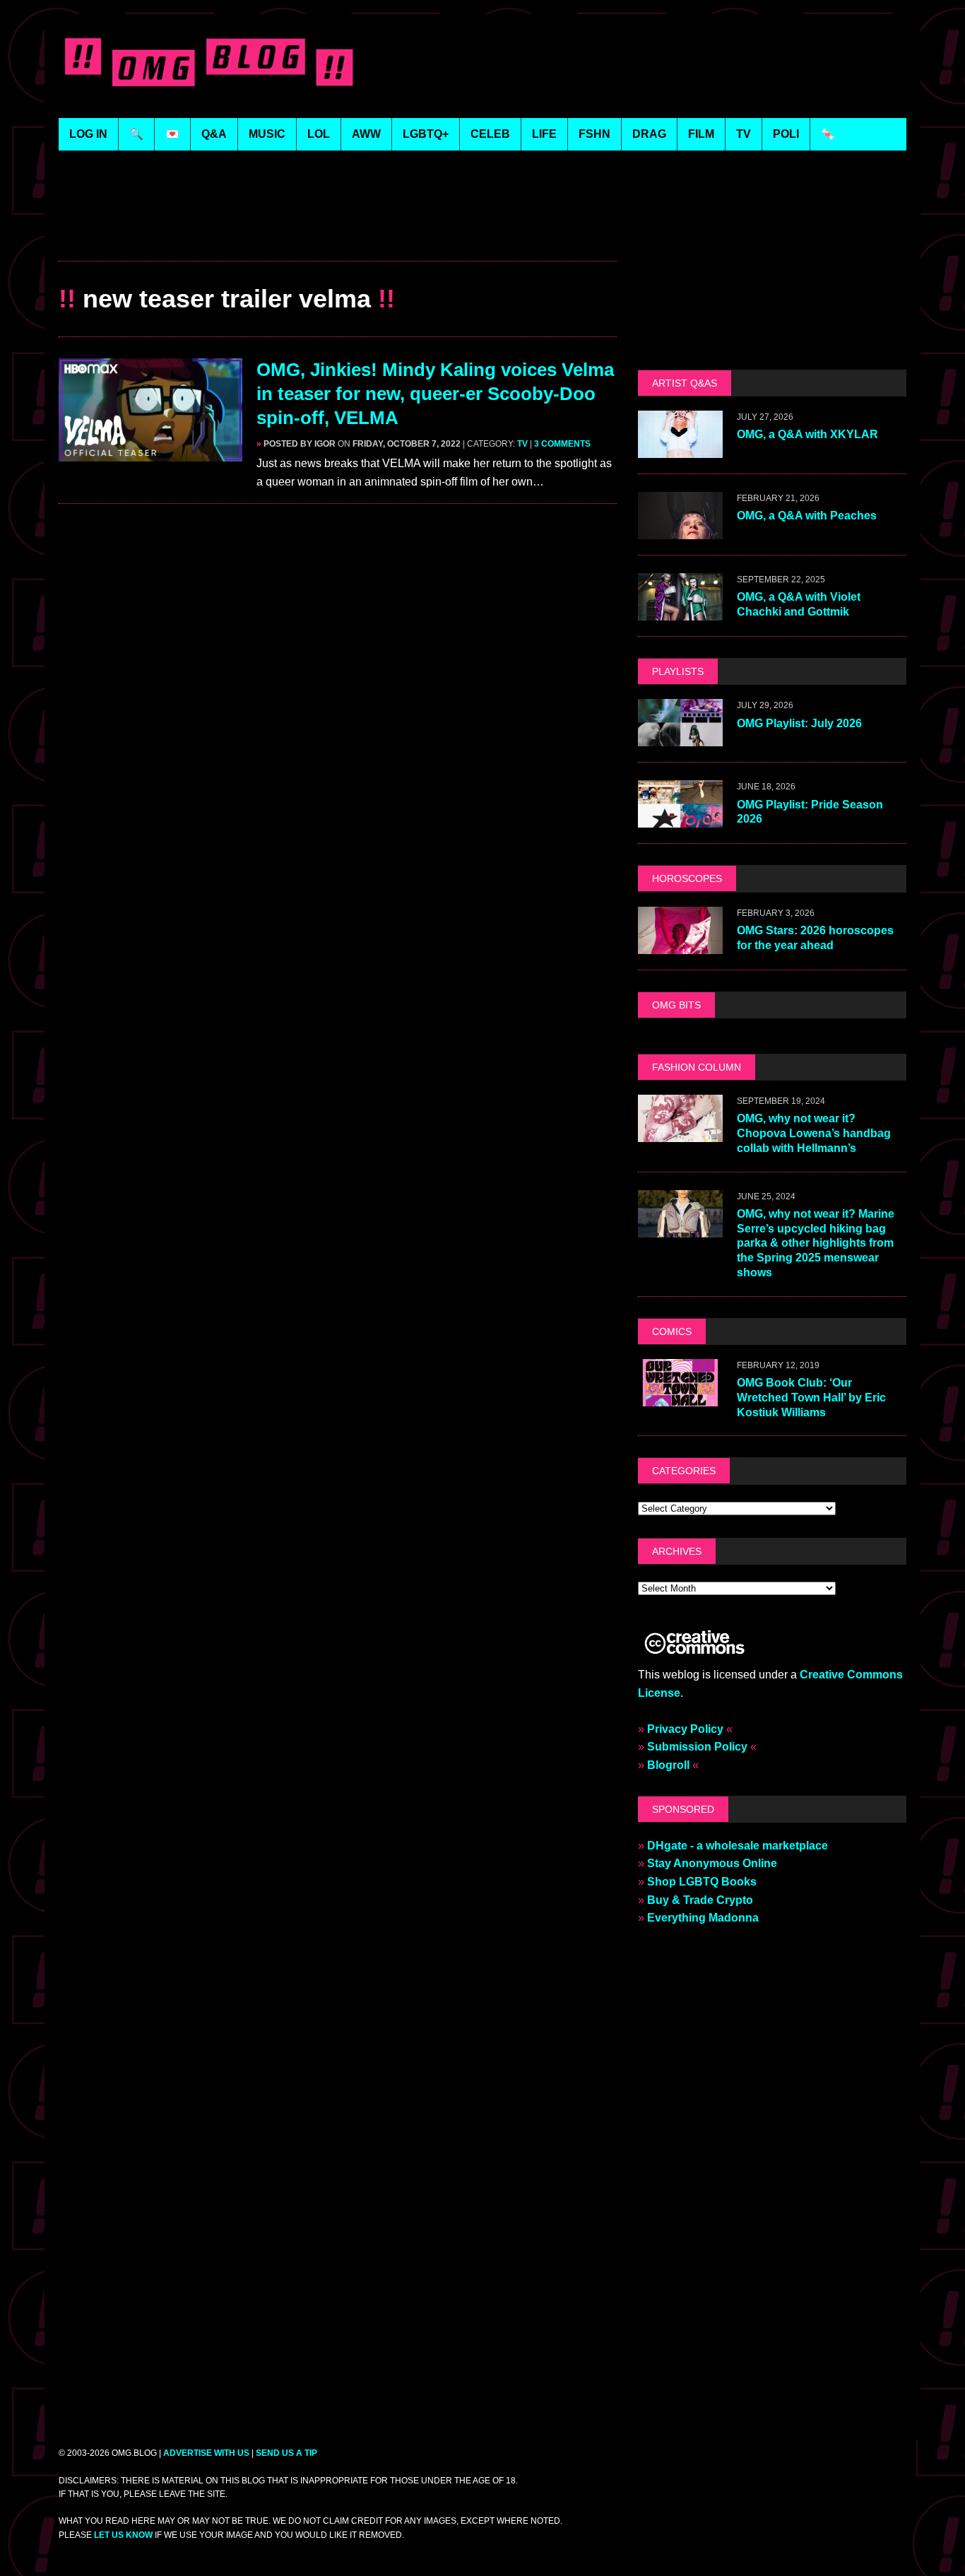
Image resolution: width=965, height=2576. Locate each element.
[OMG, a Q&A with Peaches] (680, 530)
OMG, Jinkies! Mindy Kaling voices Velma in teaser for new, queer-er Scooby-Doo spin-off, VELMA (435, 394)
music (267, 134)
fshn (594, 134)
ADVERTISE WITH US (206, 2453)
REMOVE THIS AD (338, 230)
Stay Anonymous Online (712, 1863)
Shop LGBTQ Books (702, 1882)
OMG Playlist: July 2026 (799, 723)
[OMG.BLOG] (209, 59)
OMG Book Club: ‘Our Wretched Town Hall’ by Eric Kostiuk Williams (811, 1398)
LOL (319, 134)
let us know (123, 2535)
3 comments (562, 444)
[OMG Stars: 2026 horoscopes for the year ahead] (680, 945)
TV (522, 444)
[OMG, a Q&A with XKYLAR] (680, 449)
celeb (490, 134)
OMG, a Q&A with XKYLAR (807, 434)
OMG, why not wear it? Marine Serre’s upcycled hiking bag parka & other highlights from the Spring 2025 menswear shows (816, 1243)
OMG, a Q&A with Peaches (807, 516)
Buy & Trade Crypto (700, 1900)
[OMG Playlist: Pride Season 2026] (680, 819)
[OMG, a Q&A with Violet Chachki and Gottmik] (680, 612)
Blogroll (668, 1765)
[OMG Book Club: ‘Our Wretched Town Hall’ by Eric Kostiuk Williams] (680, 1397)
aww (366, 134)
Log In (88, 134)
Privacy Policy (685, 1729)
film (701, 134)
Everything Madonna (703, 1918)
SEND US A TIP (286, 2453)
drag (649, 134)
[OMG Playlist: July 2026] (680, 737)
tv (744, 134)
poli (786, 134)
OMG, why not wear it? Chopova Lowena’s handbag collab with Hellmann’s (814, 1133)
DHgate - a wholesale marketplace (738, 1846)
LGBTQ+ (426, 134)
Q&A (214, 134)
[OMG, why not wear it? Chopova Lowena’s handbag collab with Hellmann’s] (680, 1133)
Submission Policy (697, 1747)
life (544, 134)
